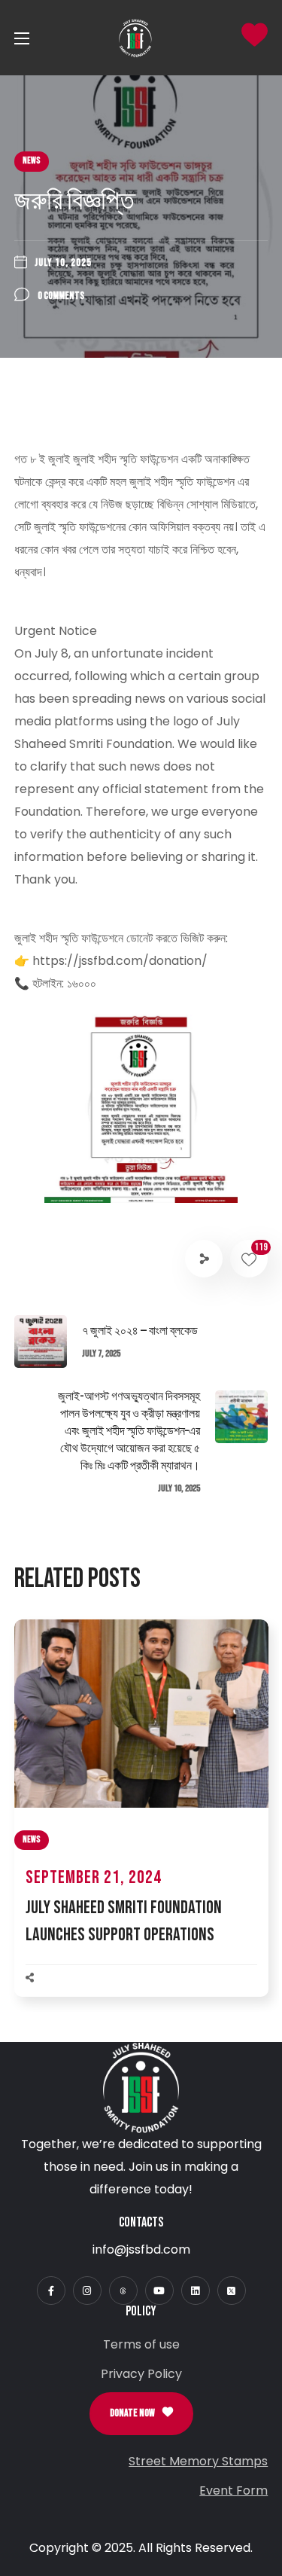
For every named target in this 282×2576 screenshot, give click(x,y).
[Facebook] (51, 2291)
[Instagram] (87, 2291)
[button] (141, 2414)
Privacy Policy (141, 2374)
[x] (232, 2291)
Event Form (233, 2491)
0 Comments (61, 296)
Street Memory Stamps (198, 2461)
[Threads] (123, 2291)
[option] (141, 1824)
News (32, 161)
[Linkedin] (196, 2291)
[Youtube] (159, 2291)
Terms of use (141, 2344)
